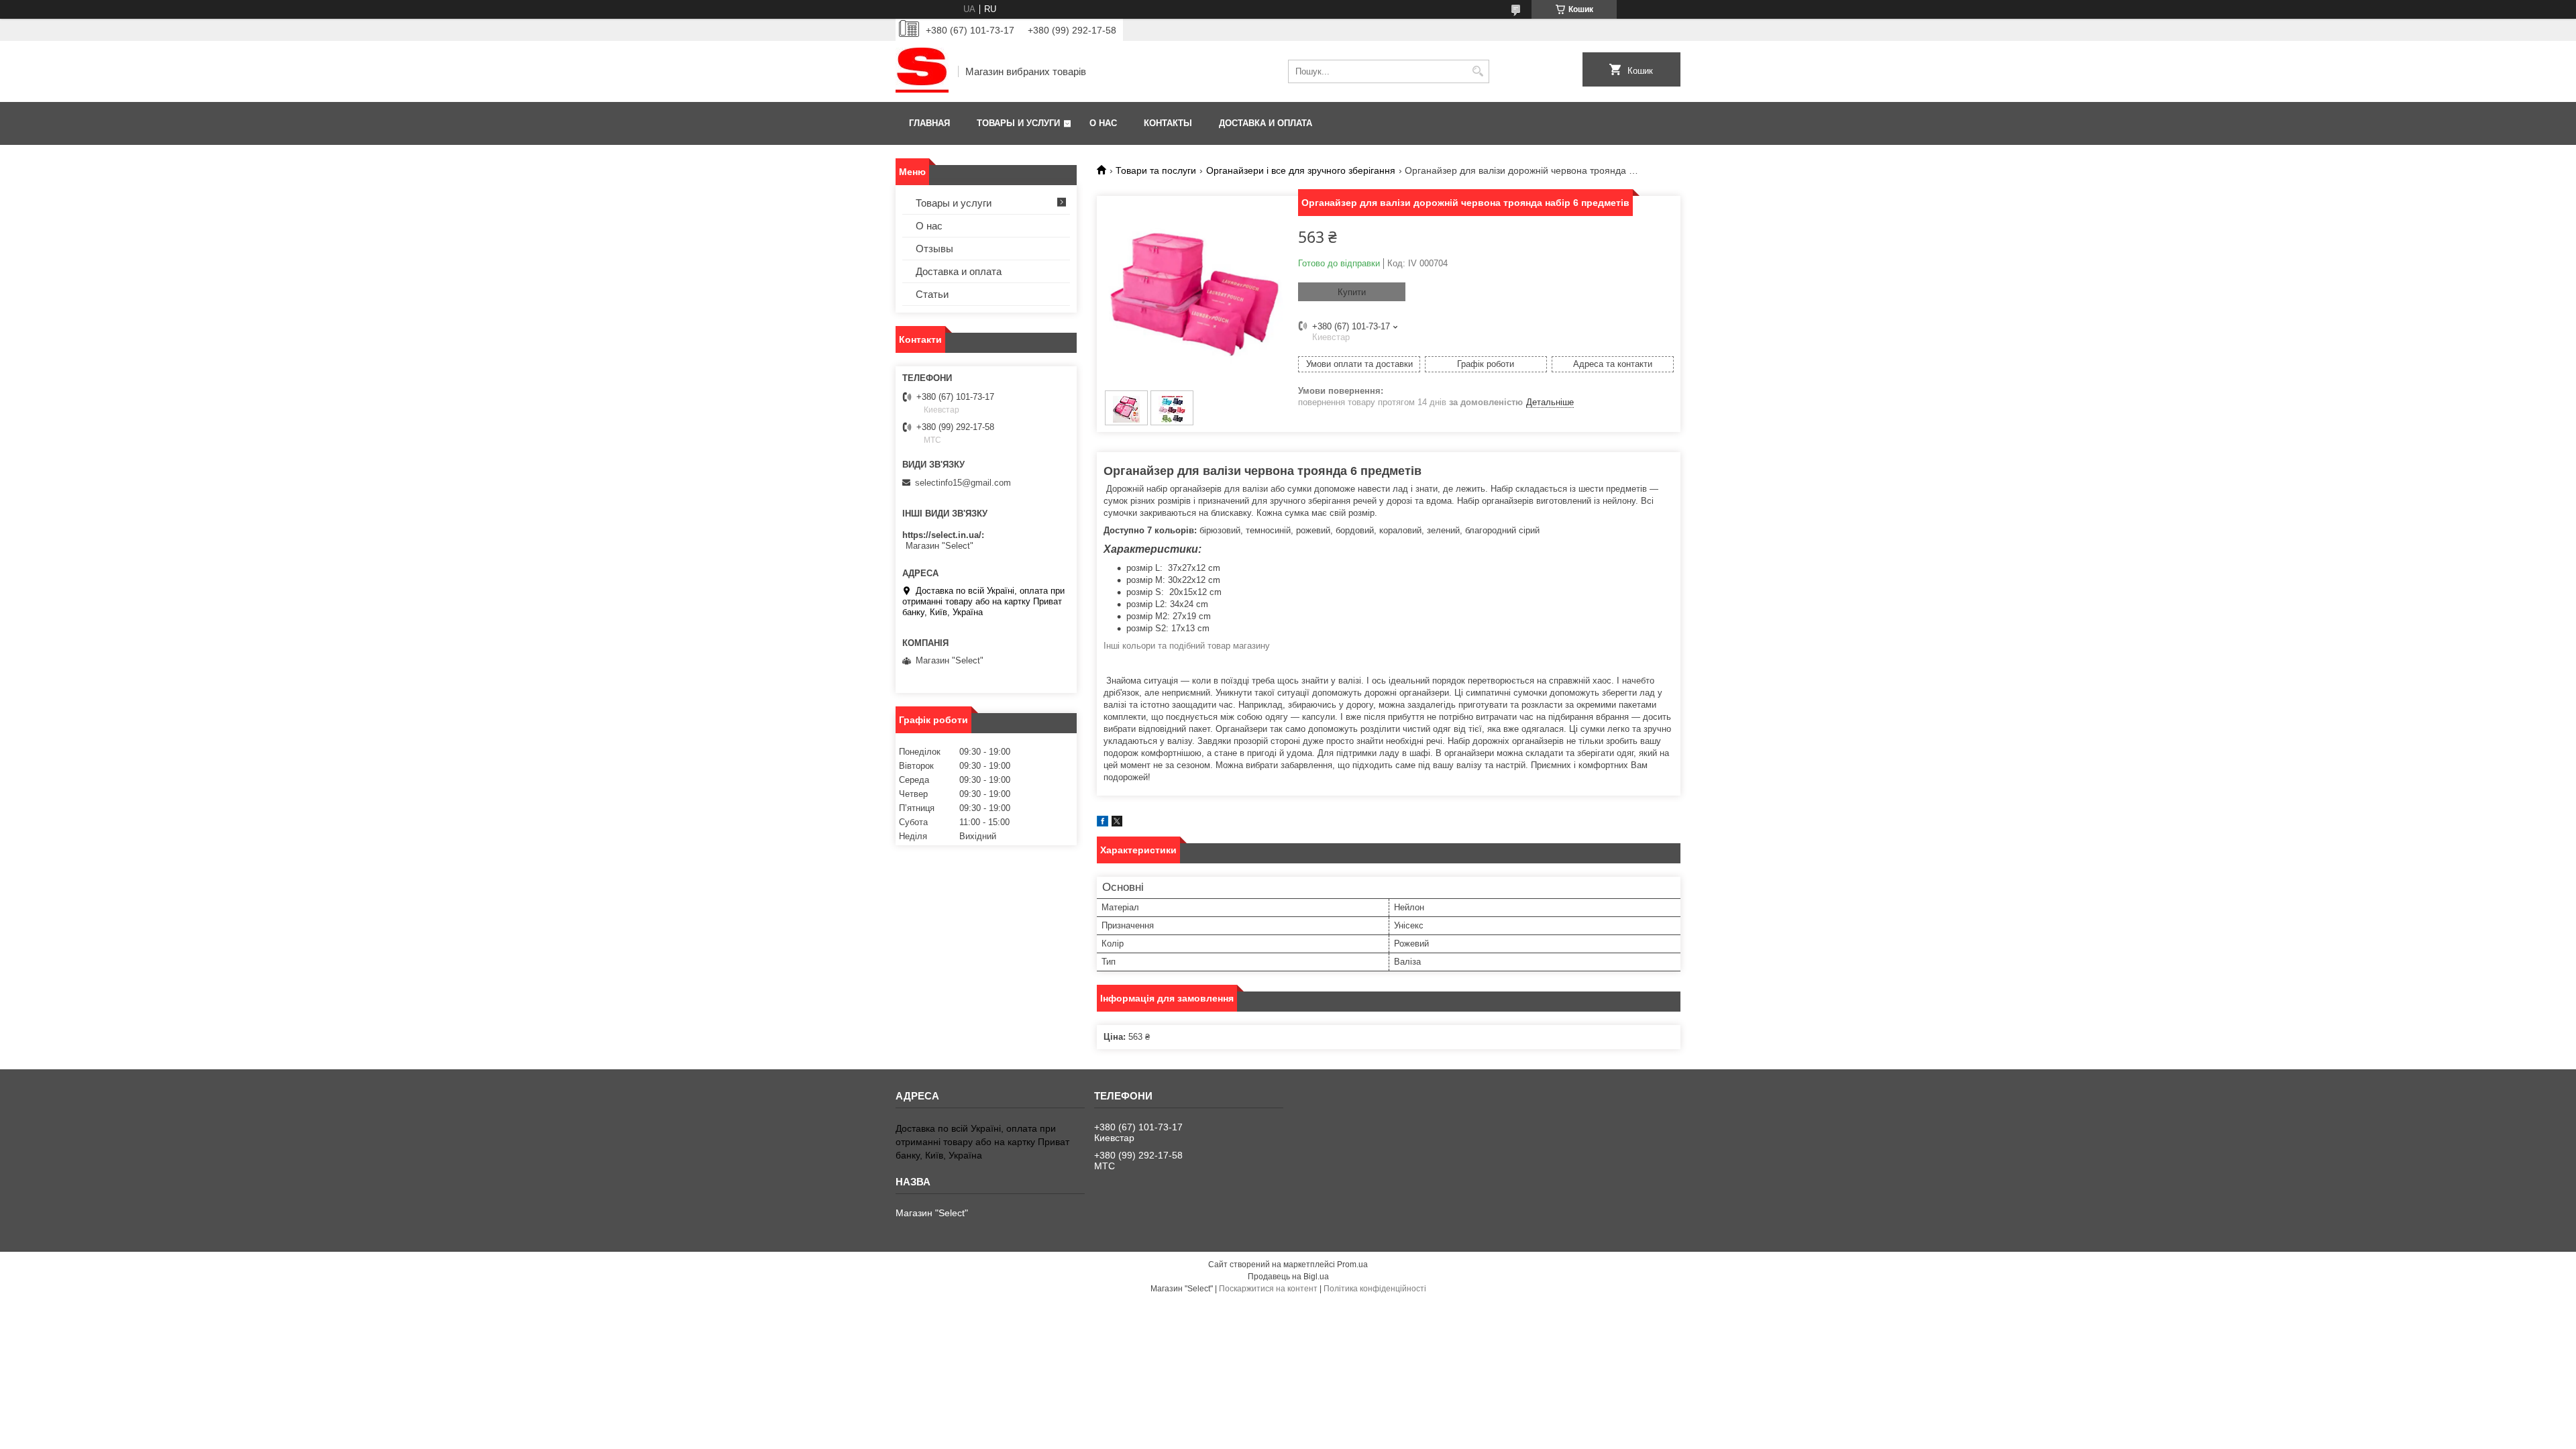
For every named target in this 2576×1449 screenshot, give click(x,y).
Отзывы (934, 249)
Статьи (932, 294)
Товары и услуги (1018, 123)
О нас (1103, 123)
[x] (1117, 823)
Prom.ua (1352, 1265)
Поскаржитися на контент (1268, 1289)
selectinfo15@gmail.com (963, 483)
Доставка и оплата (1266, 123)
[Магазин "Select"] (922, 71)
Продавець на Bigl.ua (1288, 1277)
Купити (1352, 292)
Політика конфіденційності (1375, 1289)
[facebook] (1103, 823)
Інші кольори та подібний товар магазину (1187, 646)
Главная (929, 123)
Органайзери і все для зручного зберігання (1301, 170)
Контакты (1168, 123)
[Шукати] (1478, 71)
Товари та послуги (1156, 170)
